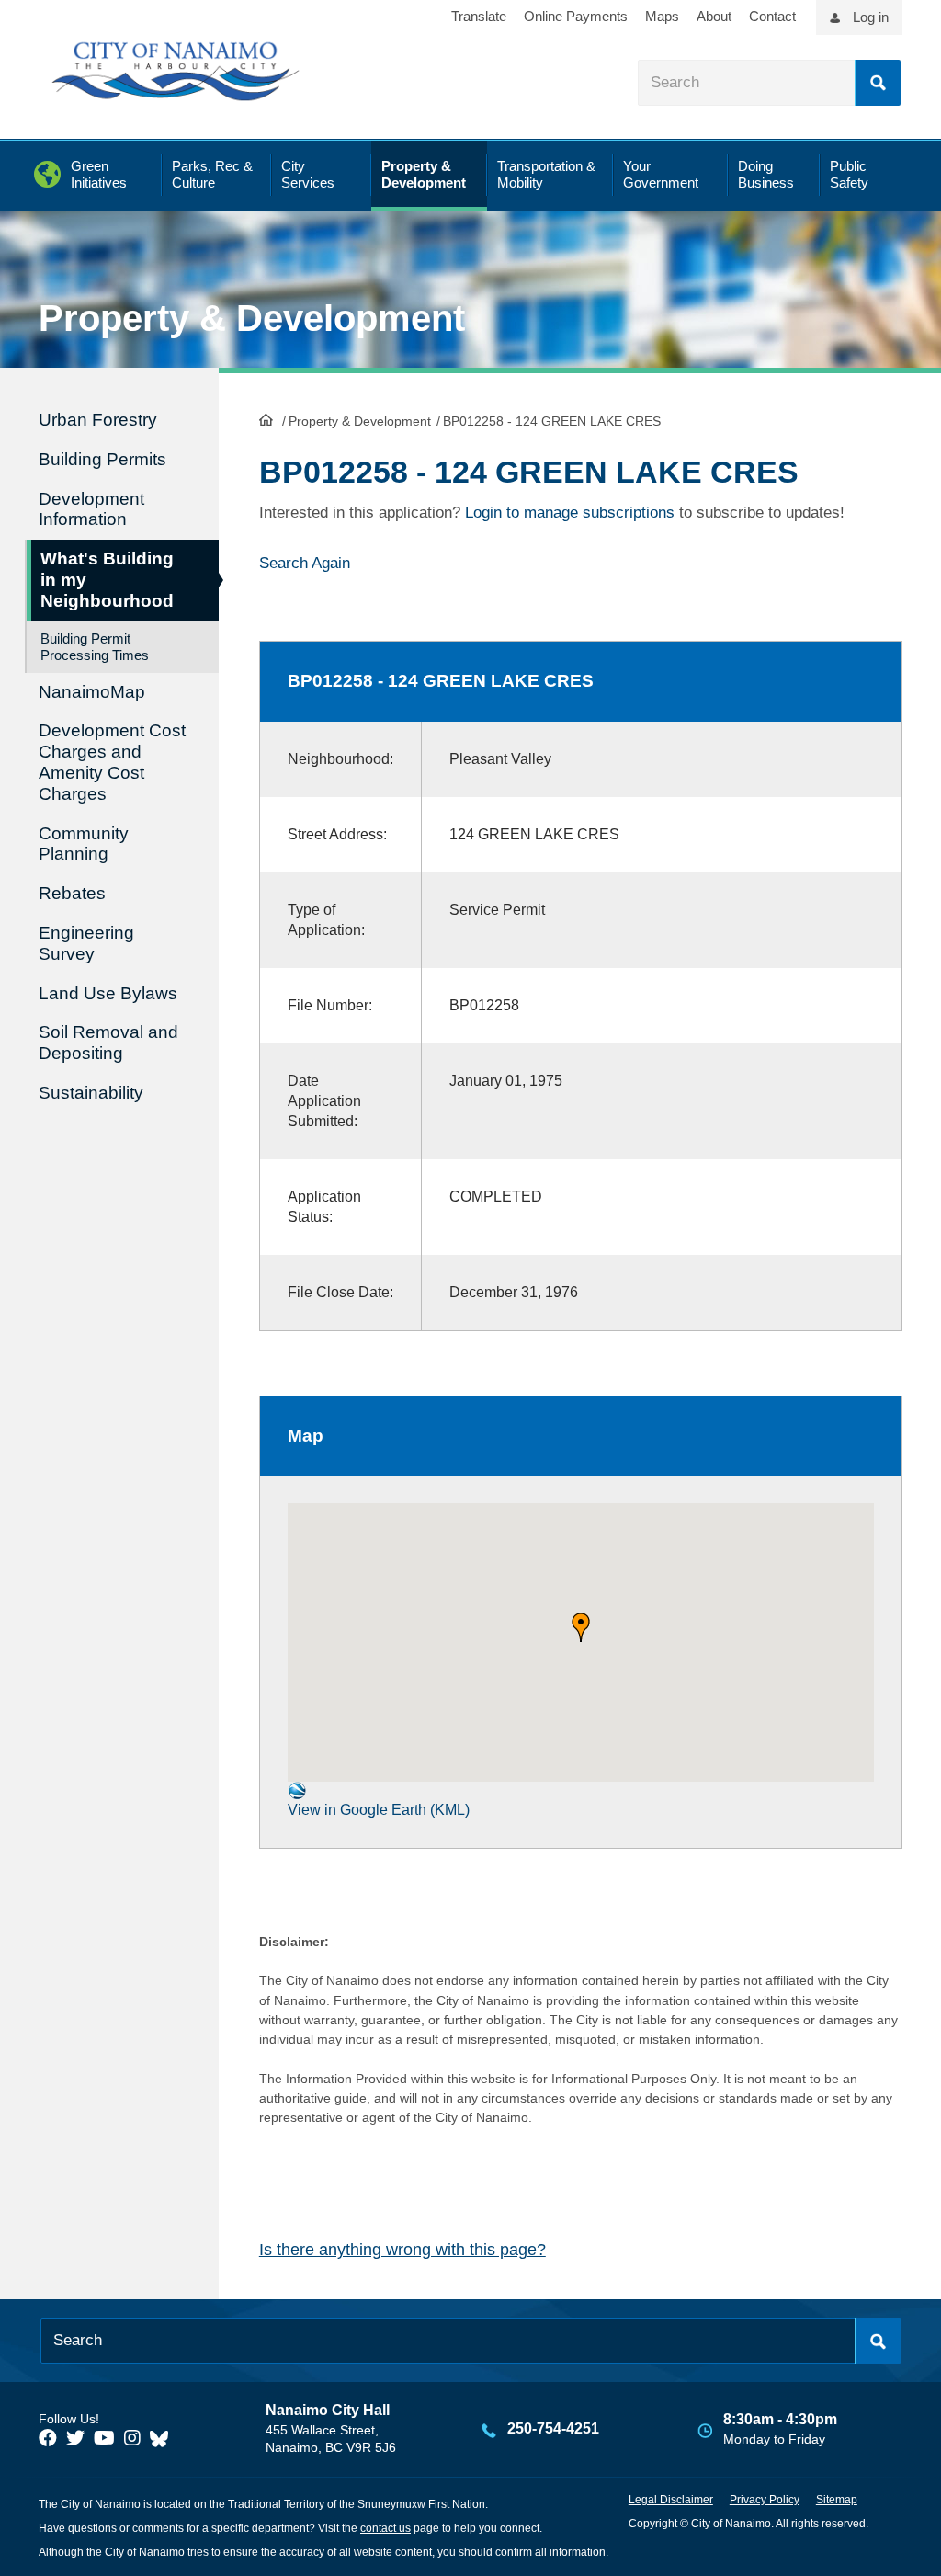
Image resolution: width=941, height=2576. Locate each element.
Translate (479, 16)
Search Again (305, 563)
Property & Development (360, 421)
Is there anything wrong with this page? (402, 2250)
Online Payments (576, 16)
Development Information (91, 509)
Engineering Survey (86, 943)
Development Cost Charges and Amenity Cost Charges (112, 762)
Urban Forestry (98, 420)
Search (878, 83)
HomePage (266, 419)
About (714, 16)
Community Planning (84, 844)
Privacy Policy (765, 2500)
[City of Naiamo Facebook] (48, 2438)
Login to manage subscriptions (570, 513)
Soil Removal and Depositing (108, 1043)
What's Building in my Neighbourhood (107, 580)
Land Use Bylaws (108, 993)
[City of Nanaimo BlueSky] (164, 2438)
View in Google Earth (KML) (379, 1810)
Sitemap (837, 2500)
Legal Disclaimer (671, 2500)
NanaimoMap (92, 692)
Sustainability (91, 1093)
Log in (871, 17)
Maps (662, 16)
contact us (385, 2528)
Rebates (72, 893)
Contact (772, 16)
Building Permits (102, 459)
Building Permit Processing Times (95, 647)
